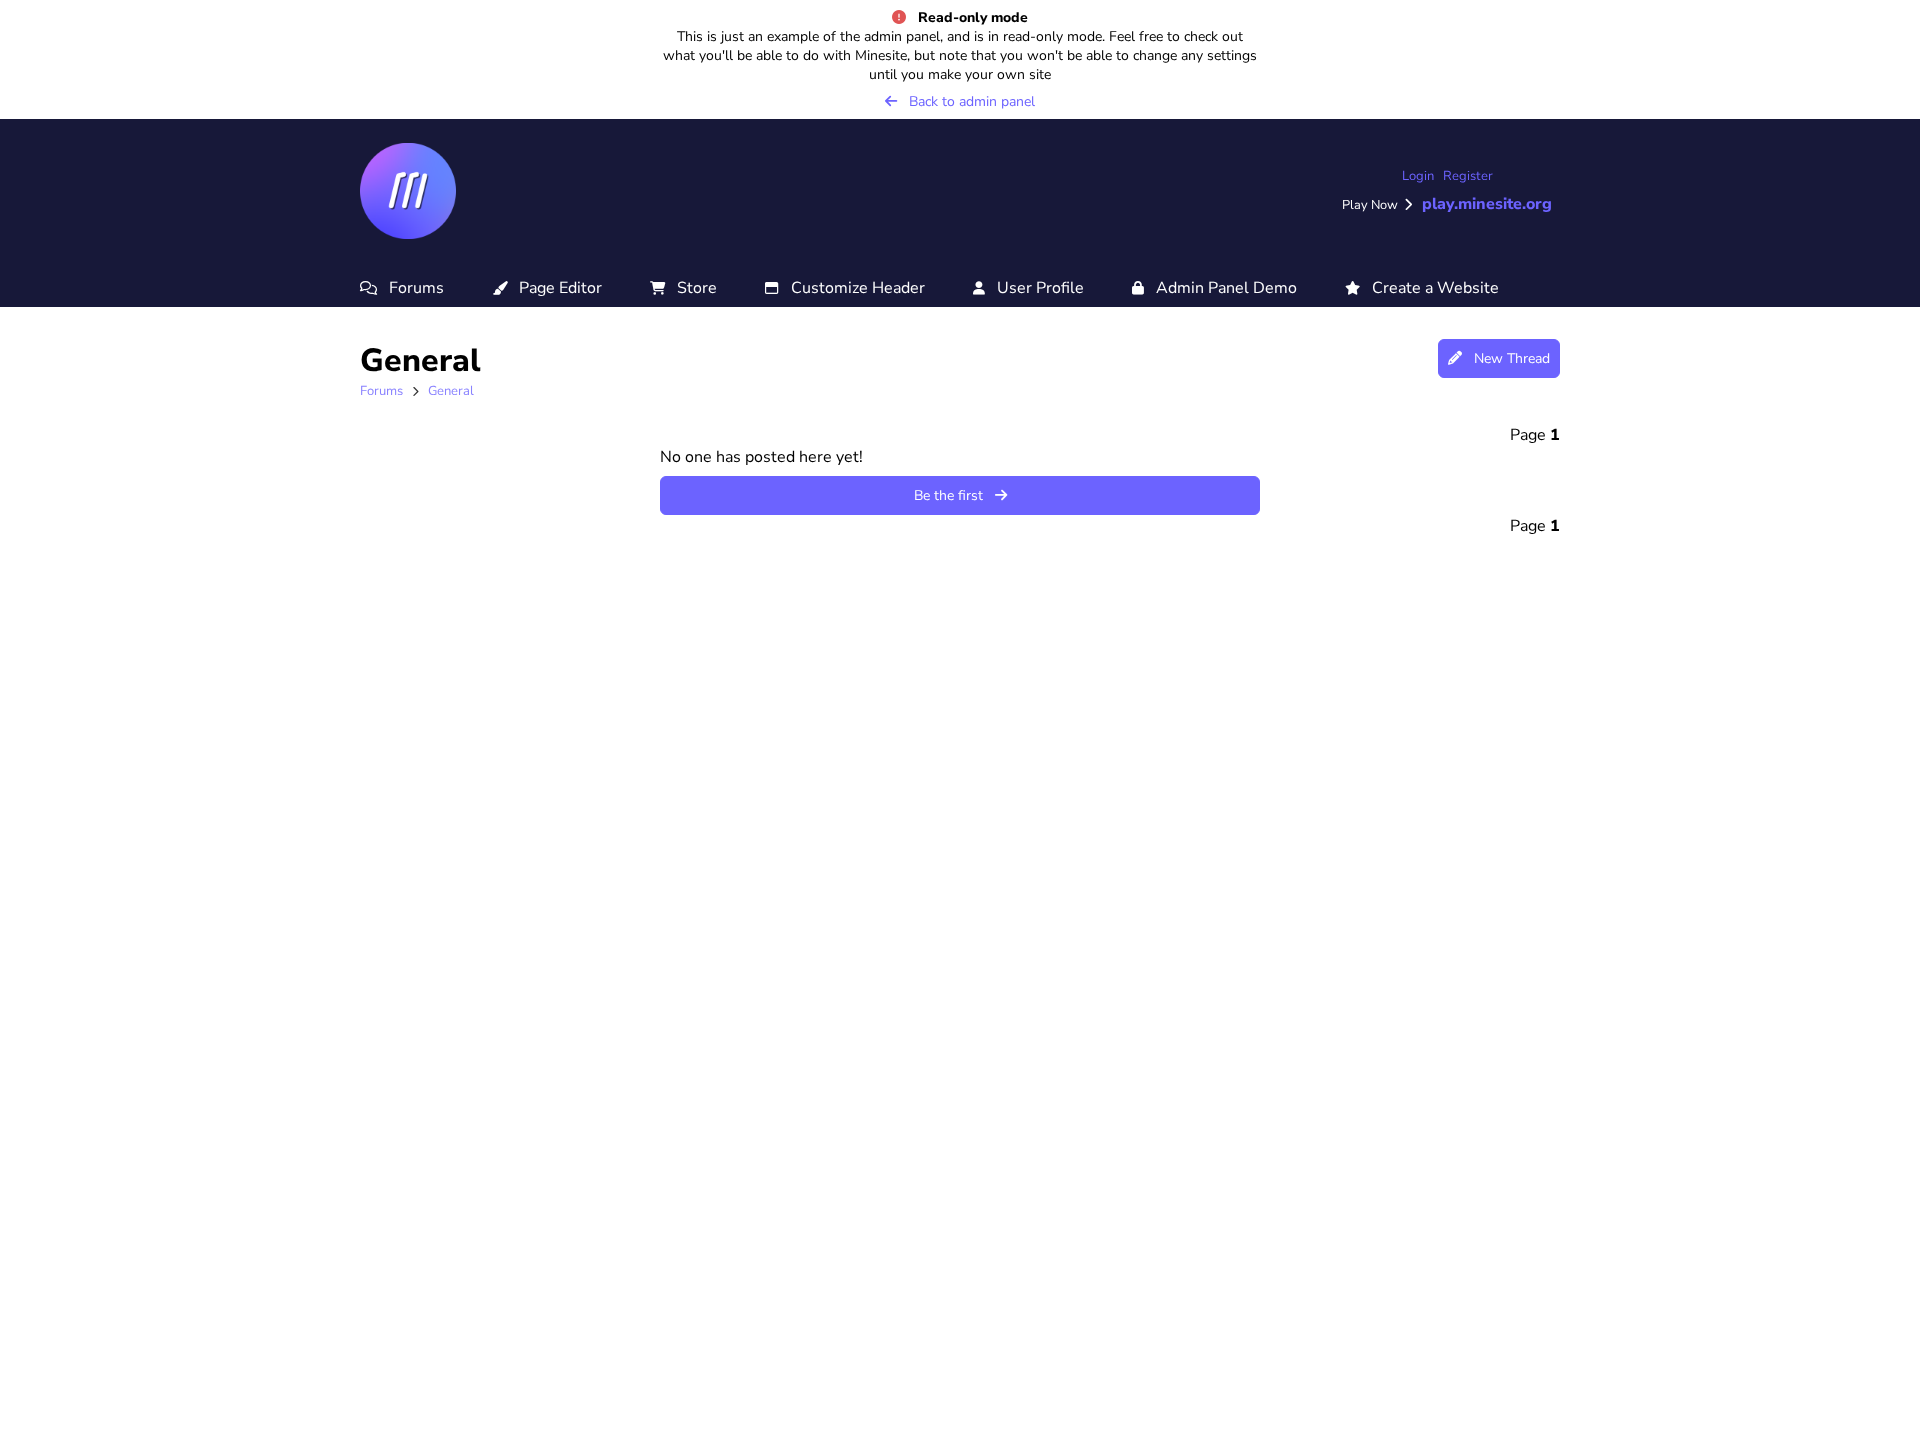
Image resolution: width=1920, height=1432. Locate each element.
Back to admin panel (966, 101)
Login (1418, 176)
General (451, 391)
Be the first (954, 495)
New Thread (1506, 358)
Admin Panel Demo (1220, 288)
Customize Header (852, 288)
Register (1468, 176)
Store (691, 288)
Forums (410, 288)
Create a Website (1429, 288)
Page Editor (554, 288)
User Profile (1034, 288)
